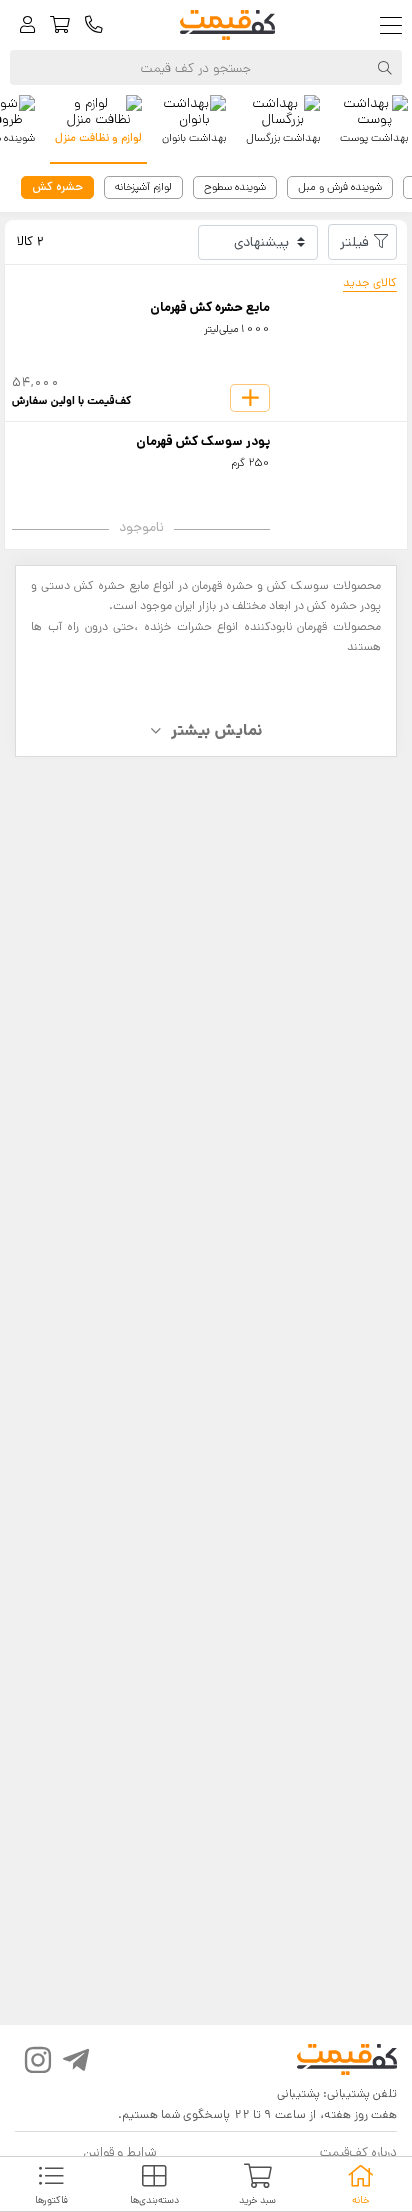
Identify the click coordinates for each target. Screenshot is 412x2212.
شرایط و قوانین (119, 2152)
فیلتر (354, 242)
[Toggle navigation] (395, 25)
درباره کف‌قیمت (358, 2152)
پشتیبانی (298, 2093)
